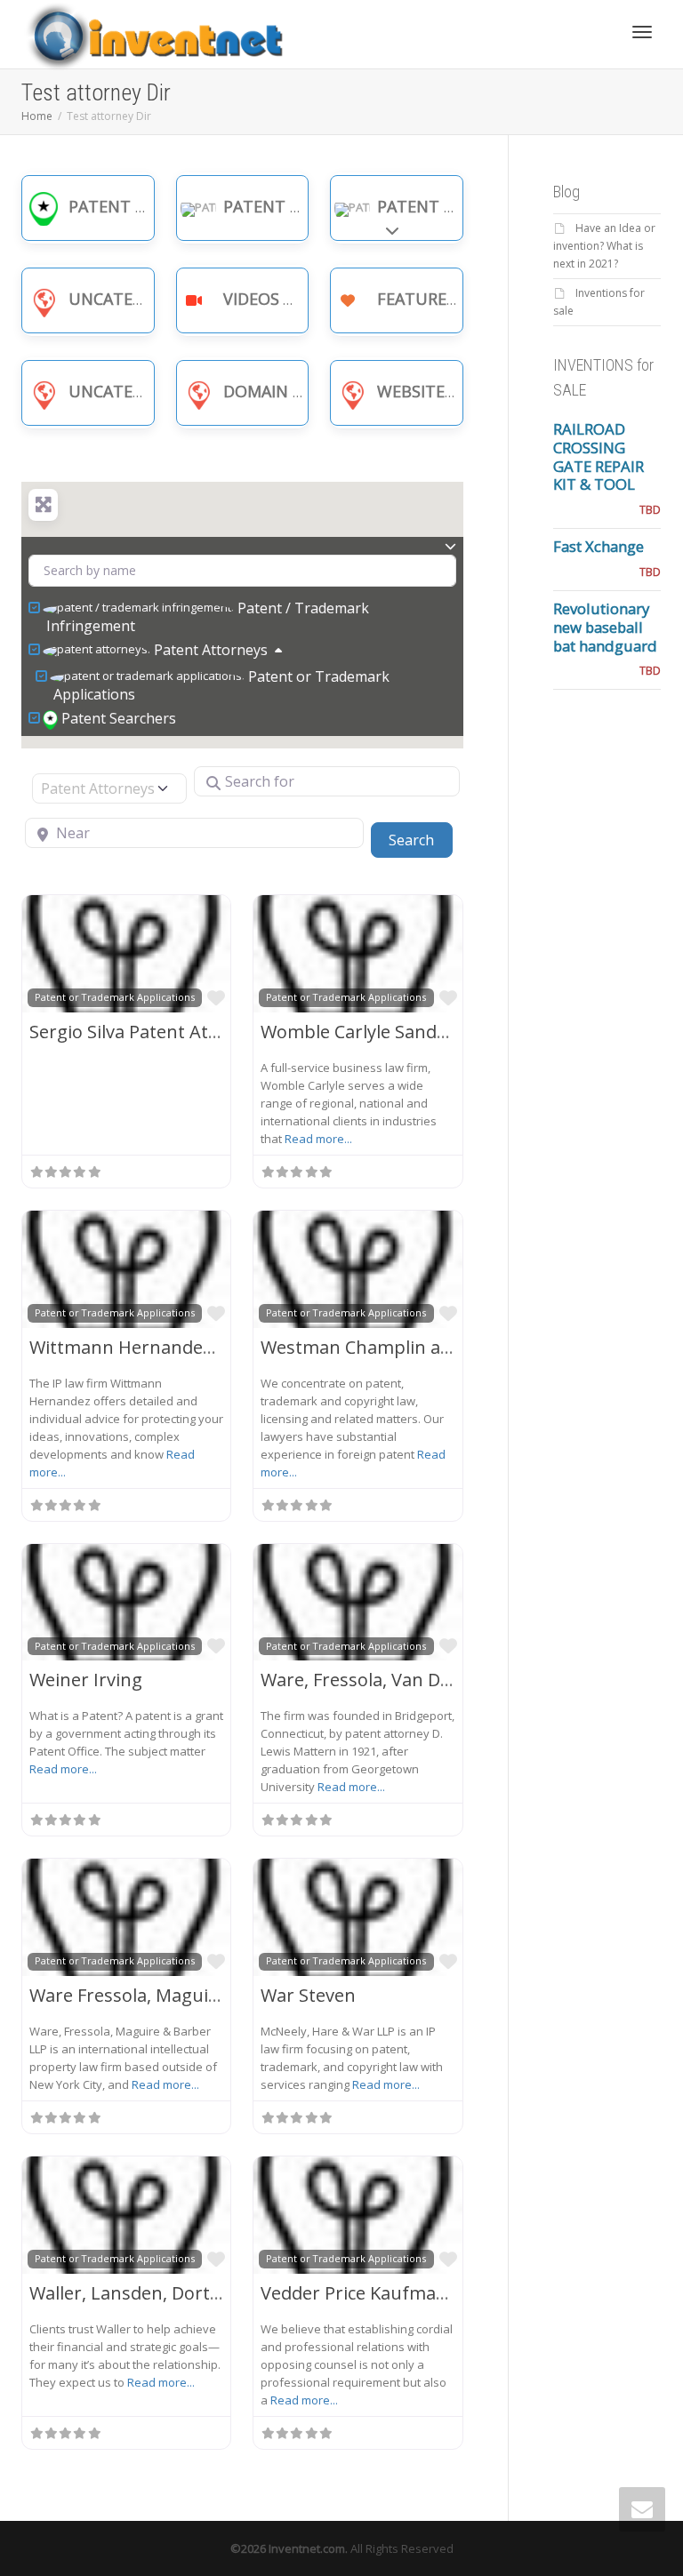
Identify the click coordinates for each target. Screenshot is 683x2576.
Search (420, 840)
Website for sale (449, 391)
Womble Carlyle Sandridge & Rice (398, 1032)
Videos (251, 299)
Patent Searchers (145, 206)
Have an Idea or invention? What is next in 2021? (604, 246)
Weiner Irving (86, 1680)
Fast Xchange (599, 546)
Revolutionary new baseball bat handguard (605, 627)
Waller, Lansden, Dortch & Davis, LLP (182, 2293)
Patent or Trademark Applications (221, 685)
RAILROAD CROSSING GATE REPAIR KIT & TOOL (599, 456)
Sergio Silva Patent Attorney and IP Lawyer (208, 1032)
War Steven (308, 1995)
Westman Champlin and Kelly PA (396, 1347)
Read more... (318, 1139)
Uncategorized (135, 299)
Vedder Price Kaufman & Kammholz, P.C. (430, 2293)
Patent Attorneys (457, 206)
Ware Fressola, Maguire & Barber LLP (185, 1995)
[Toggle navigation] (642, 32)
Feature (412, 299)
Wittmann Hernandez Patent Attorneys (195, 1347)
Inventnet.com (307, 2548)
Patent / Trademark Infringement (208, 617)
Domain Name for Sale (319, 391)
